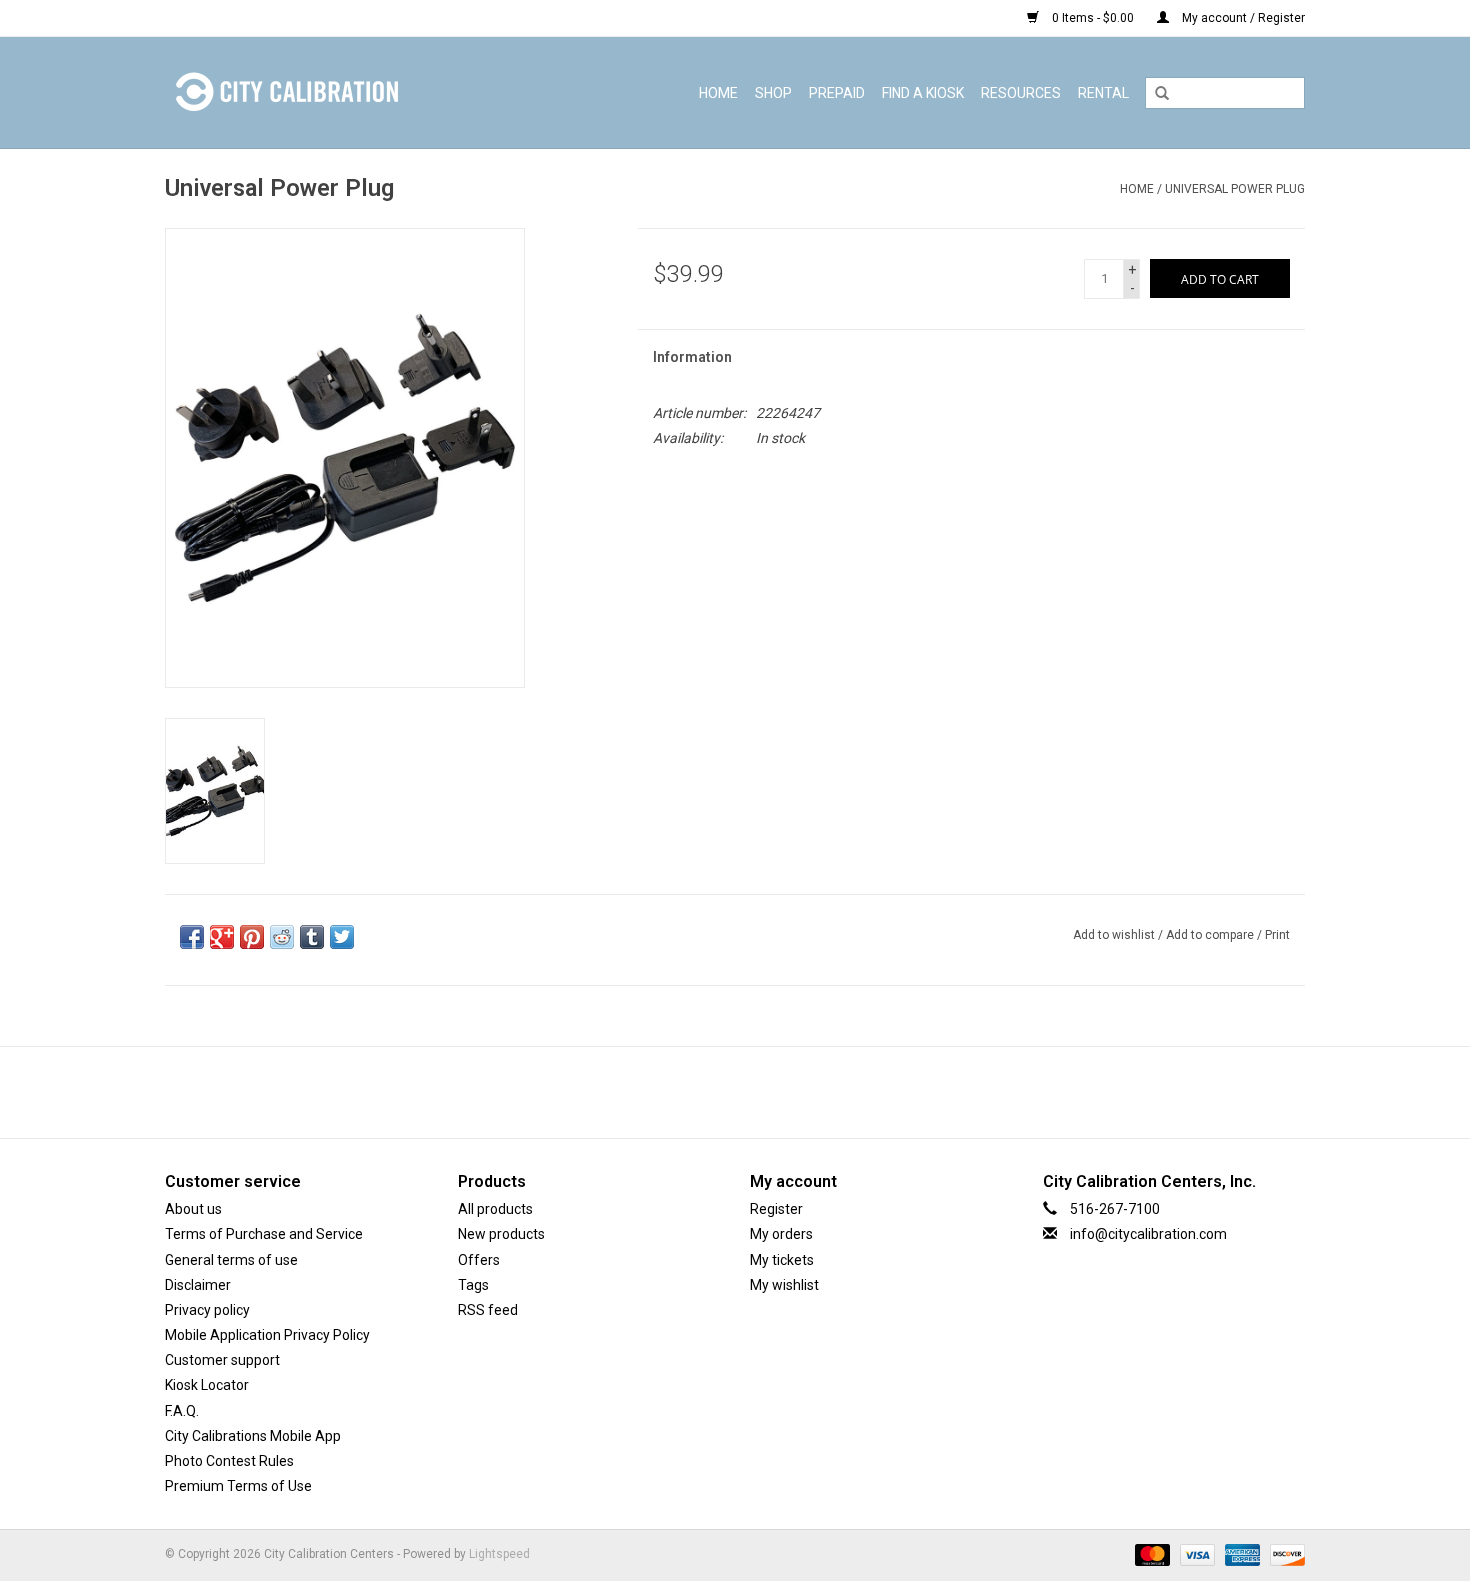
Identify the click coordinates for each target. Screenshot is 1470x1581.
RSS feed (488, 1310)
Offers (479, 1260)
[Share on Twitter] (342, 937)
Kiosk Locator (207, 1385)
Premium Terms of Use (238, 1486)
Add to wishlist (1114, 935)
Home (718, 93)
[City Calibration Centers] (328, 92)
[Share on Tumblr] (312, 937)
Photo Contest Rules (229, 1461)
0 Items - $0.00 (1093, 18)
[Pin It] (252, 937)
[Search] (1162, 94)
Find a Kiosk (923, 93)
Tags (473, 1285)
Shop (773, 93)
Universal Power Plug (1235, 189)
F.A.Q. (182, 1411)
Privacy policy (207, 1310)
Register (776, 1209)
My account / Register (1242, 18)
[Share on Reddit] (282, 937)
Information (692, 357)
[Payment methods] (1150, 1555)
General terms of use (231, 1260)
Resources (1021, 93)
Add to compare (1211, 935)
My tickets (782, 1260)
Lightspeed (499, 1554)
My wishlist (784, 1285)
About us (193, 1209)
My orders (781, 1234)
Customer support (222, 1360)
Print (1277, 935)
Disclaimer (198, 1285)
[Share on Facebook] (192, 937)
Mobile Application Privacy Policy (267, 1335)
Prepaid (837, 93)
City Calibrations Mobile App (253, 1436)
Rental (1103, 93)
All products (495, 1209)
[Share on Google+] (222, 937)
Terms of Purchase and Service (264, 1234)
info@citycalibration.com (1148, 1234)
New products (501, 1234)
